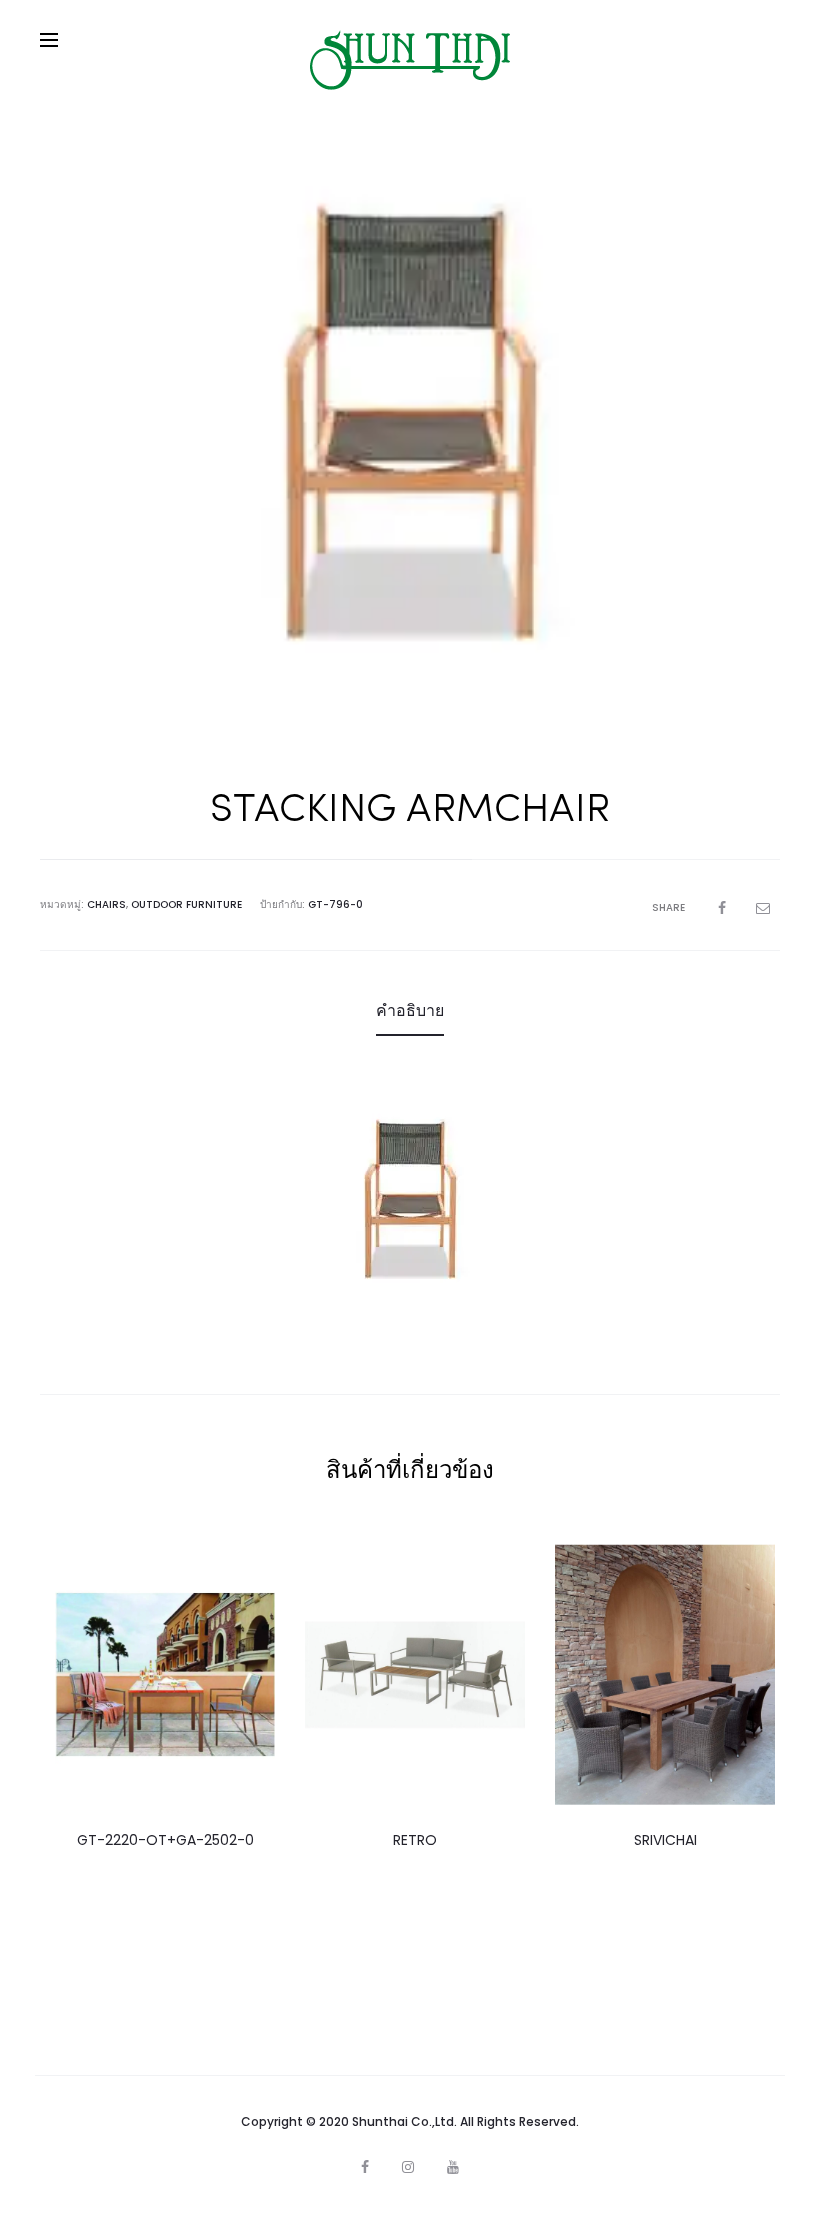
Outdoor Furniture (186, 904)
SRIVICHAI (665, 1840)
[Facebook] (365, 2167)
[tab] (410, 1011)
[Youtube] (453, 2167)
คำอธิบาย (410, 1010)
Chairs (106, 904)
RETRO (415, 1840)
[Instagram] (408, 2167)
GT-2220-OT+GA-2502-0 (165, 1840)
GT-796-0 (335, 904)
